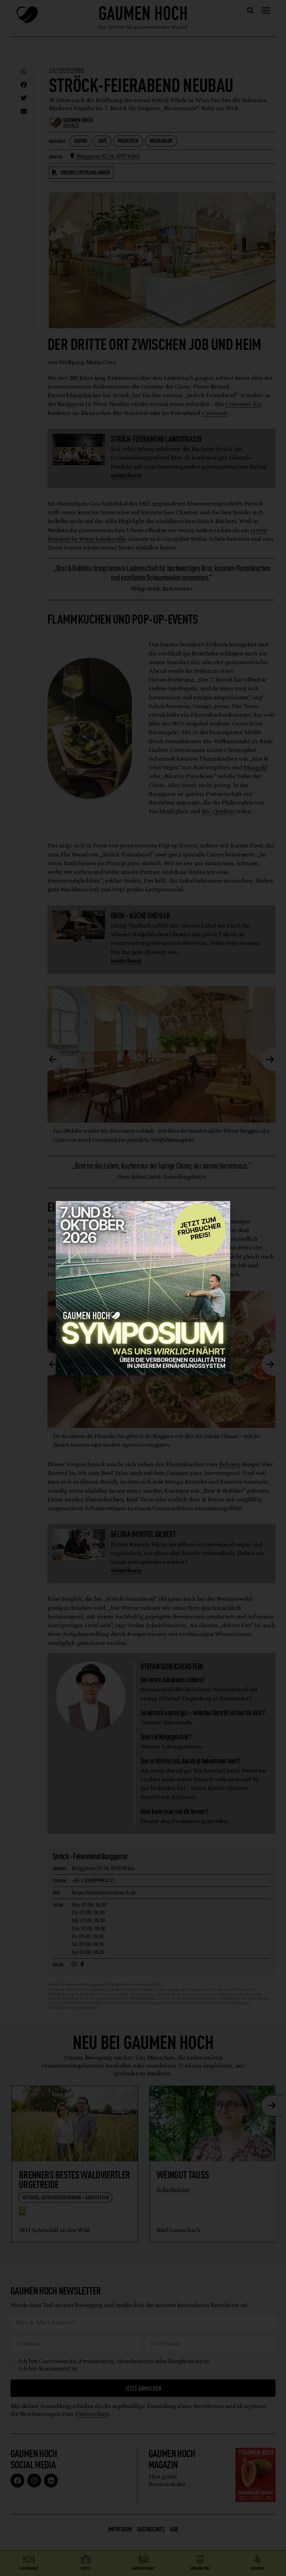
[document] (143, 1288)
